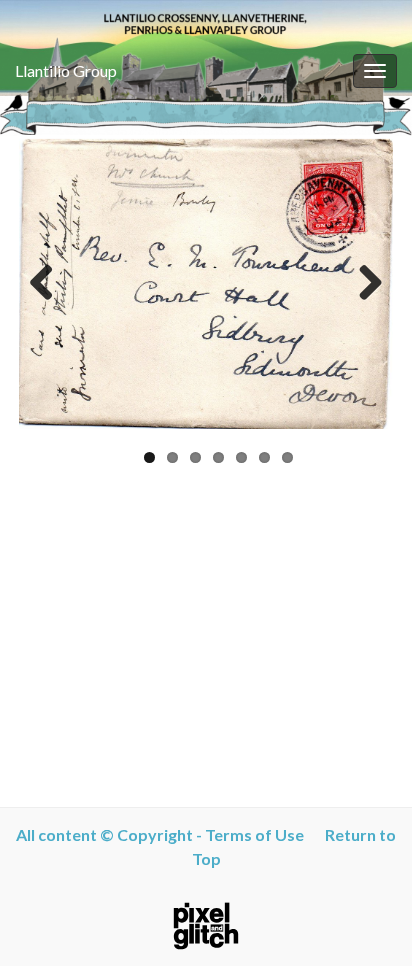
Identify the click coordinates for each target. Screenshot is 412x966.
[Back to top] (367, 921)
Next (363, 284)
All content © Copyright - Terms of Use (164, 834)
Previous (49, 284)
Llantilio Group (66, 70)
